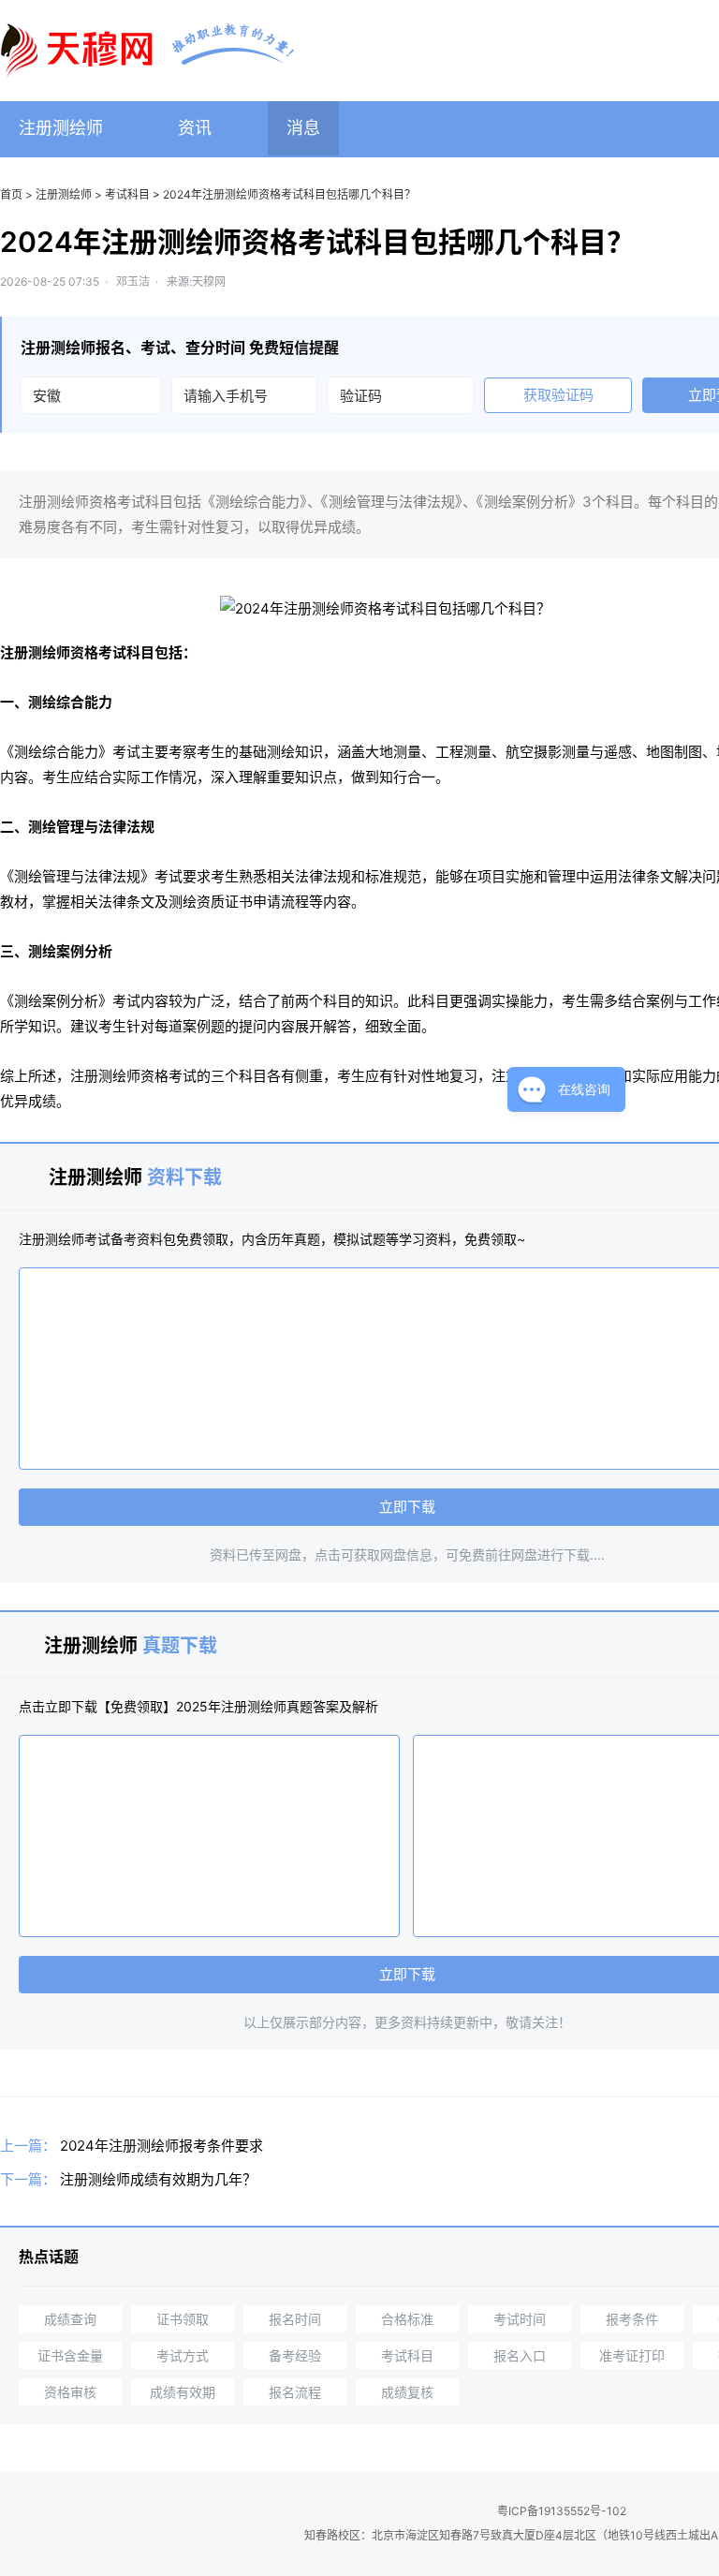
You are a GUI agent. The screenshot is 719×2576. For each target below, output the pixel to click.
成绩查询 (70, 2319)
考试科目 (127, 194)
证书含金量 (70, 2355)
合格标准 (407, 2319)
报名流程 (295, 2392)
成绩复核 (407, 2392)
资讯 (195, 128)
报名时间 (295, 2319)
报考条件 (632, 2319)
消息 (303, 128)
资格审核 (70, 2392)
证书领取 (183, 2319)
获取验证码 (558, 395)
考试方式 (183, 2355)
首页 (11, 194)
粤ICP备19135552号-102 (562, 2511)
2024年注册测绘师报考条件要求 (161, 2146)
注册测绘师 (61, 128)
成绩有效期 (183, 2392)
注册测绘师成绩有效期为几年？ (158, 2179)
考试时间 (520, 2319)
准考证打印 (632, 2355)
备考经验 (295, 2355)
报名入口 (520, 2355)
